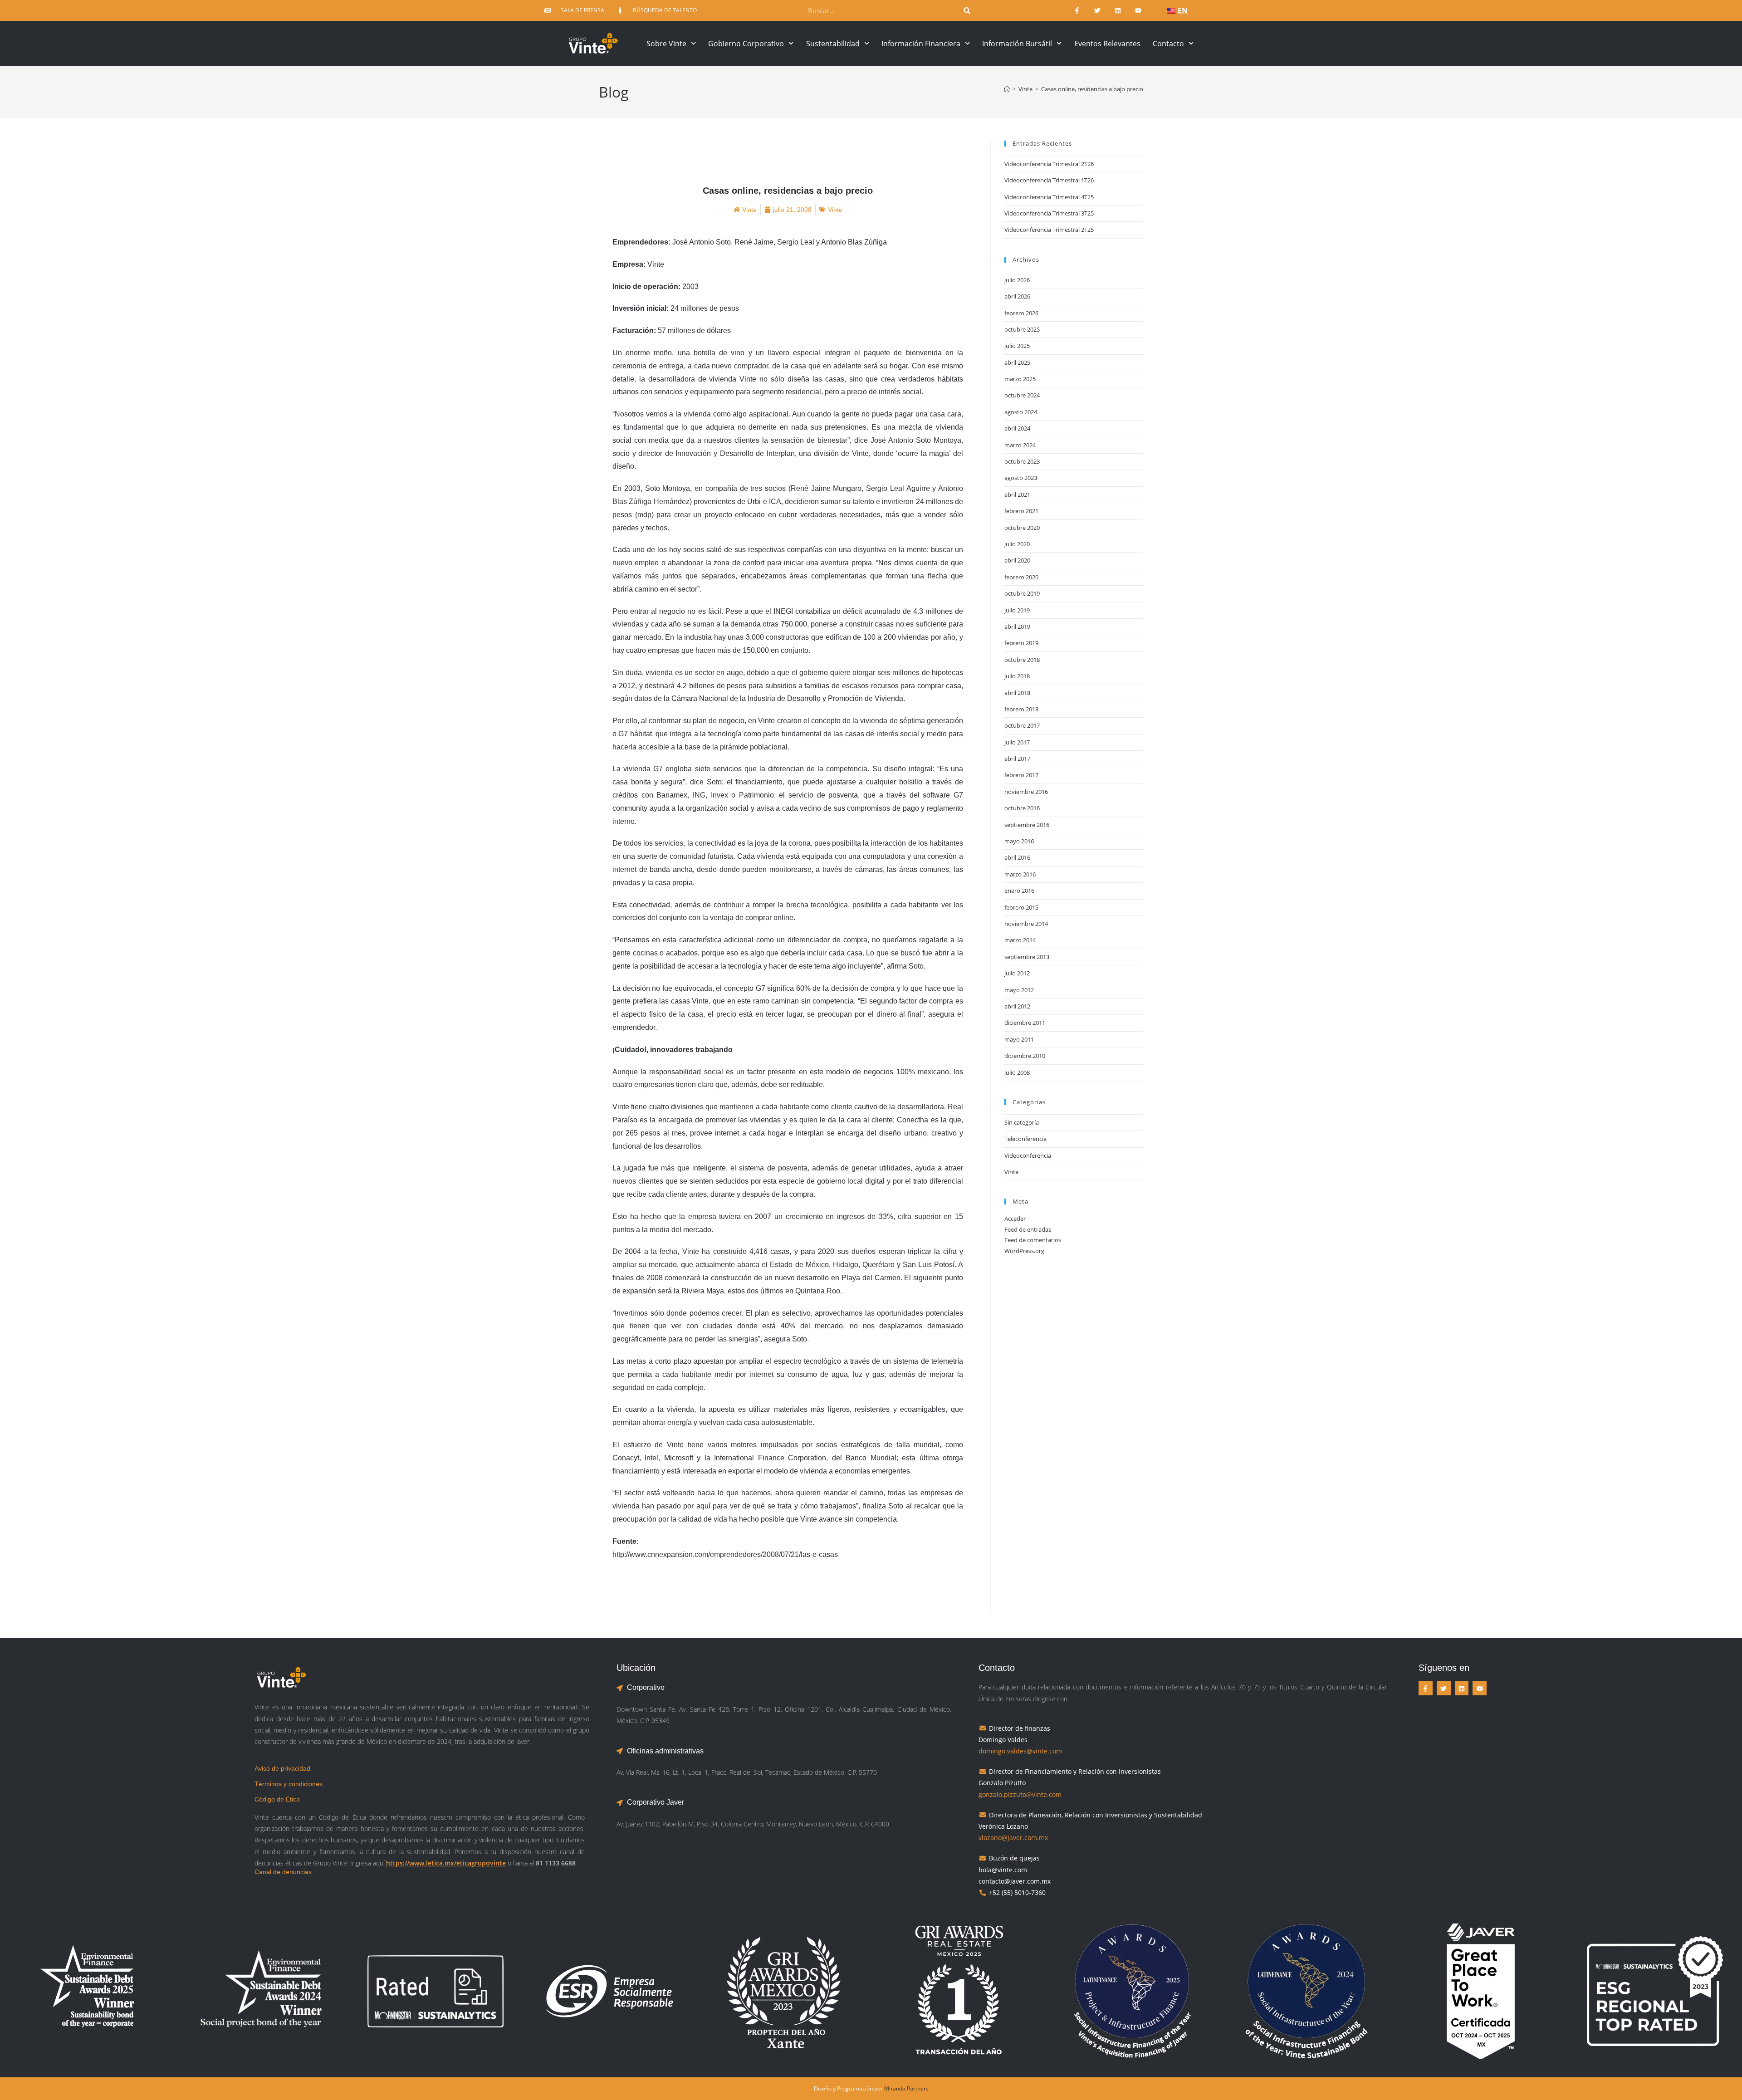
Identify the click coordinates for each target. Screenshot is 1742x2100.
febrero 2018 (1021, 709)
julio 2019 (1017, 610)
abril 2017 (1017, 759)
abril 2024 (1017, 428)
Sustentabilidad (833, 44)
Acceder (1015, 1219)
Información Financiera (921, 44)
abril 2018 (1017, 693)
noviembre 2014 (1026, 924)
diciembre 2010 (1025, 1056)
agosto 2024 (1021, 412)
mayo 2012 (1019, 990)
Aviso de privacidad (282, 1768)
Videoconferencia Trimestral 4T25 (1049, 197)
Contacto (1168, 44)
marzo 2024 (1020, 445)
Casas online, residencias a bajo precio (1092, 89)
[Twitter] (1098, 11)
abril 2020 (1017, 560)
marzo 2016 (1020, 874)
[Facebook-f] (1077, 11)
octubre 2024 (1022, 395)
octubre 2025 (1022, 329)
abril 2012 (1017, 1006)
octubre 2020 (1022, 528)
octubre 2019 (1022, 593)
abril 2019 (1017, 627)
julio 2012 (1017, 973)
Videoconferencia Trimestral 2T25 (1049, 230)
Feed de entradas (1028, 1229)
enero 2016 (1019, 891)
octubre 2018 (1022, 660)
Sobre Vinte (666, 44)
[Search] (967, 10)
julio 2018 (1017, 676)
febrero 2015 (1021, 907)
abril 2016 (1017, 857)
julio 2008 (1017, 1072)
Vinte (1011, 1172)
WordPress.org (1024, 1251)
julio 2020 (1017, 544)
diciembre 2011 (1025, 1023)
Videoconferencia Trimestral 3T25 (1049, 213)
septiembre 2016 (1027, 825)
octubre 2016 (1022, 808)
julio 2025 (1017, 346)
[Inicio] (1007, 89)
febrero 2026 (1021, 313)
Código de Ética (277, 1799)
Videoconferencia (1028, 1155)
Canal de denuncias (283, 1872)
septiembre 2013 (1027, 957)
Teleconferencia (1025, 1139)
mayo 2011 (1019, 1039)
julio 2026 (1017, 280)
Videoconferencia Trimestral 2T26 (1049, 164)
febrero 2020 (1021, 577)
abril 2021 (1017, 494)
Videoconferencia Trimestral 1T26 (1049, 180)
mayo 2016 (1019, 841)
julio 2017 (1017, 742)
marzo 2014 (1020, 940)
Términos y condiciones (289, 1784)
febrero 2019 (1021, 643)
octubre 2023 (1022, 461)
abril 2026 (1017, 296)
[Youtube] (1138, 11)
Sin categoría (1022, 1122)
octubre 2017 (1022, 725)
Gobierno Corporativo (746, 44)
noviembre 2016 (1026, 792)
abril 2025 (1017, 362)
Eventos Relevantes (1107, 44)
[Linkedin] (1118, 11)
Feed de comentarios (1033, 1240)
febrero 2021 (1021, 511)
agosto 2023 (1021, 478)
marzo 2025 (1020, 379)
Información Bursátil (1017, 44)
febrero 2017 (1021, 775)
